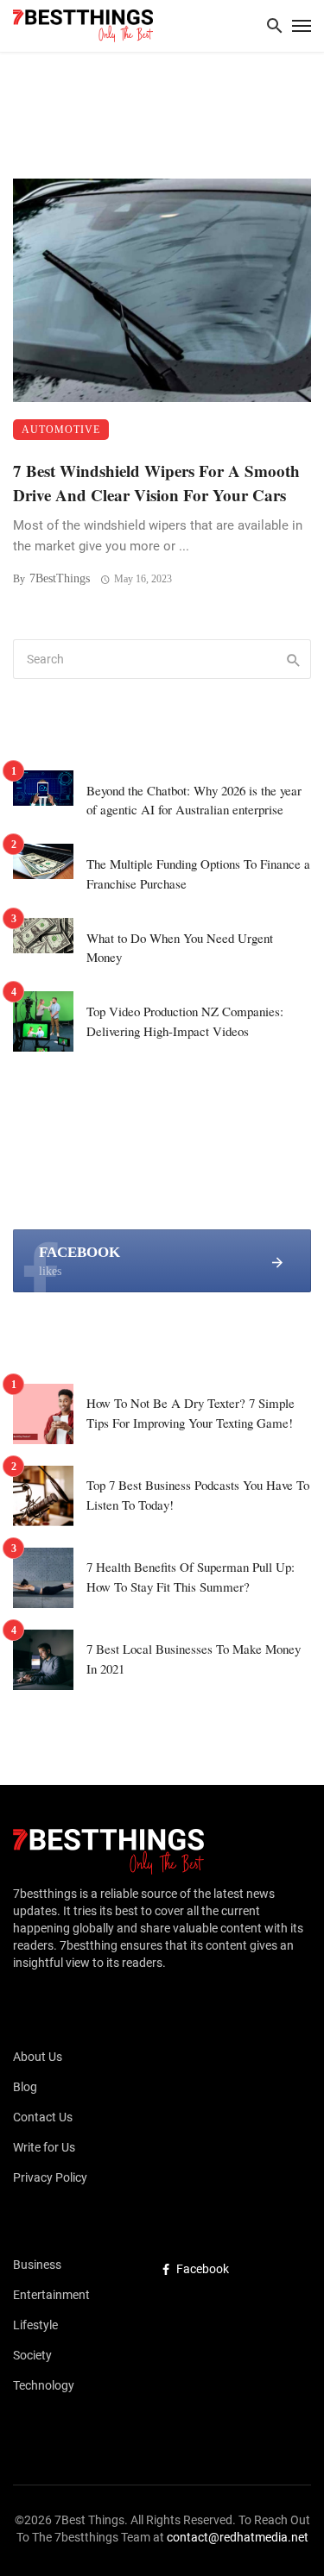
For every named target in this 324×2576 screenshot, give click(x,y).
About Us (38, 2057)
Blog (25, 2087)
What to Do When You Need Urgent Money (180, 948)
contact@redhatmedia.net (238, 2537)
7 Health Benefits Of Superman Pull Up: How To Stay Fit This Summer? (191, 1577)
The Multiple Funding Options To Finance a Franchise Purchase (198, 873)
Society (32, 2355)
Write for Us (44, 2147)
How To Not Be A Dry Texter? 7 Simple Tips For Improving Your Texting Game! (191, 1413)
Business (37, 2265)
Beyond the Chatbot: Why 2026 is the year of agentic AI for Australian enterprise (194, 800)
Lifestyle (35, 2325)
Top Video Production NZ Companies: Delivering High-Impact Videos (185, 1021)
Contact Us (43, 2117)
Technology (44, 2385)
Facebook (203, 2269)
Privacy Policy (50, 2177)
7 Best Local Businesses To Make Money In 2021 (194, 1659)
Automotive (61, 430)
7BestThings (60, 578)
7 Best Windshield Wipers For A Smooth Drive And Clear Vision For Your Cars (156, 483)
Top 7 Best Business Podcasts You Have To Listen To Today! (198, 1495)
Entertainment (51, 2295)
